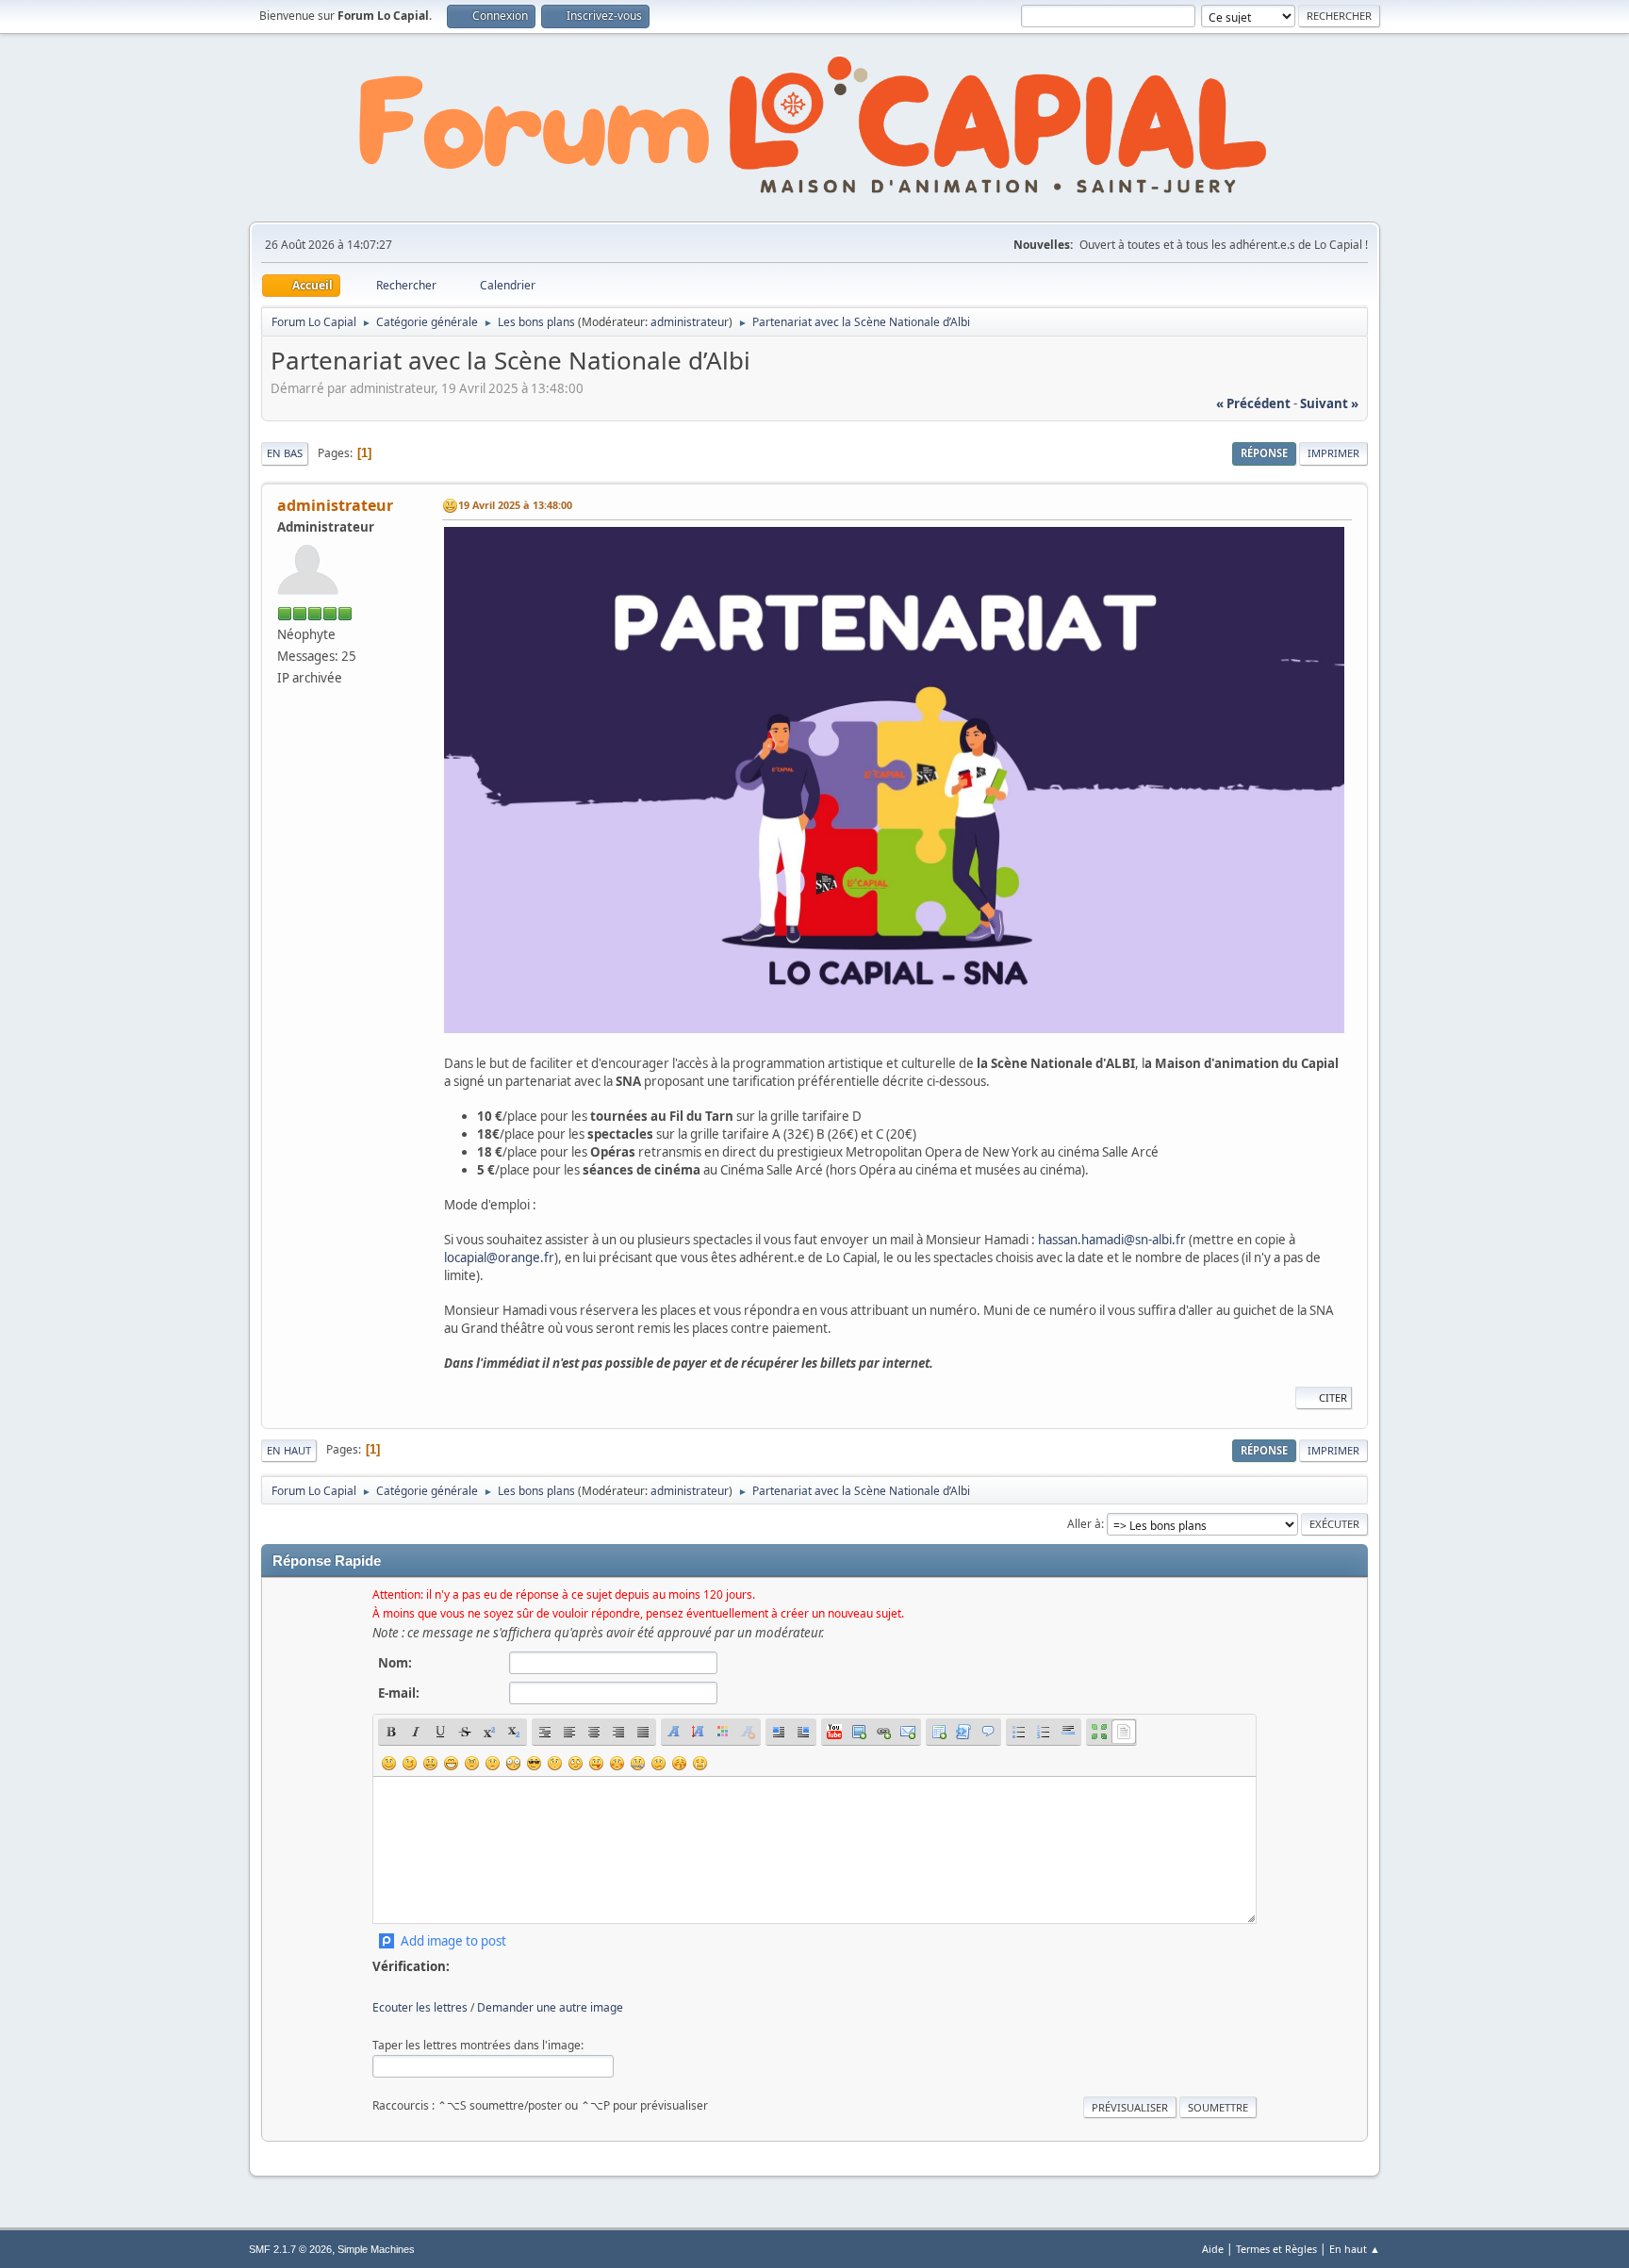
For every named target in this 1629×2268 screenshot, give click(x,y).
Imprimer (1333, 453)
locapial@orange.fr (499, 1257)
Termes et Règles (1276, 2249)
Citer (1333, 1397)
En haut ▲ (1355, 2249)
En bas (285, 453)
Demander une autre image (550, 2007)
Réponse (1264, 453)
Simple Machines (376, 2249)
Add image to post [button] (453, 1941)
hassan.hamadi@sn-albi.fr (1112, 1240)
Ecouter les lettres (420, 2007)
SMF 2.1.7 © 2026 (290, 2249)
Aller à (1084, 1524)
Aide (1213, 2249)
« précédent (1253, 403)
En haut (289, 1450)
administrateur (690, 322)
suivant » (1329, 403)
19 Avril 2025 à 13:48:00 (515, 505)
